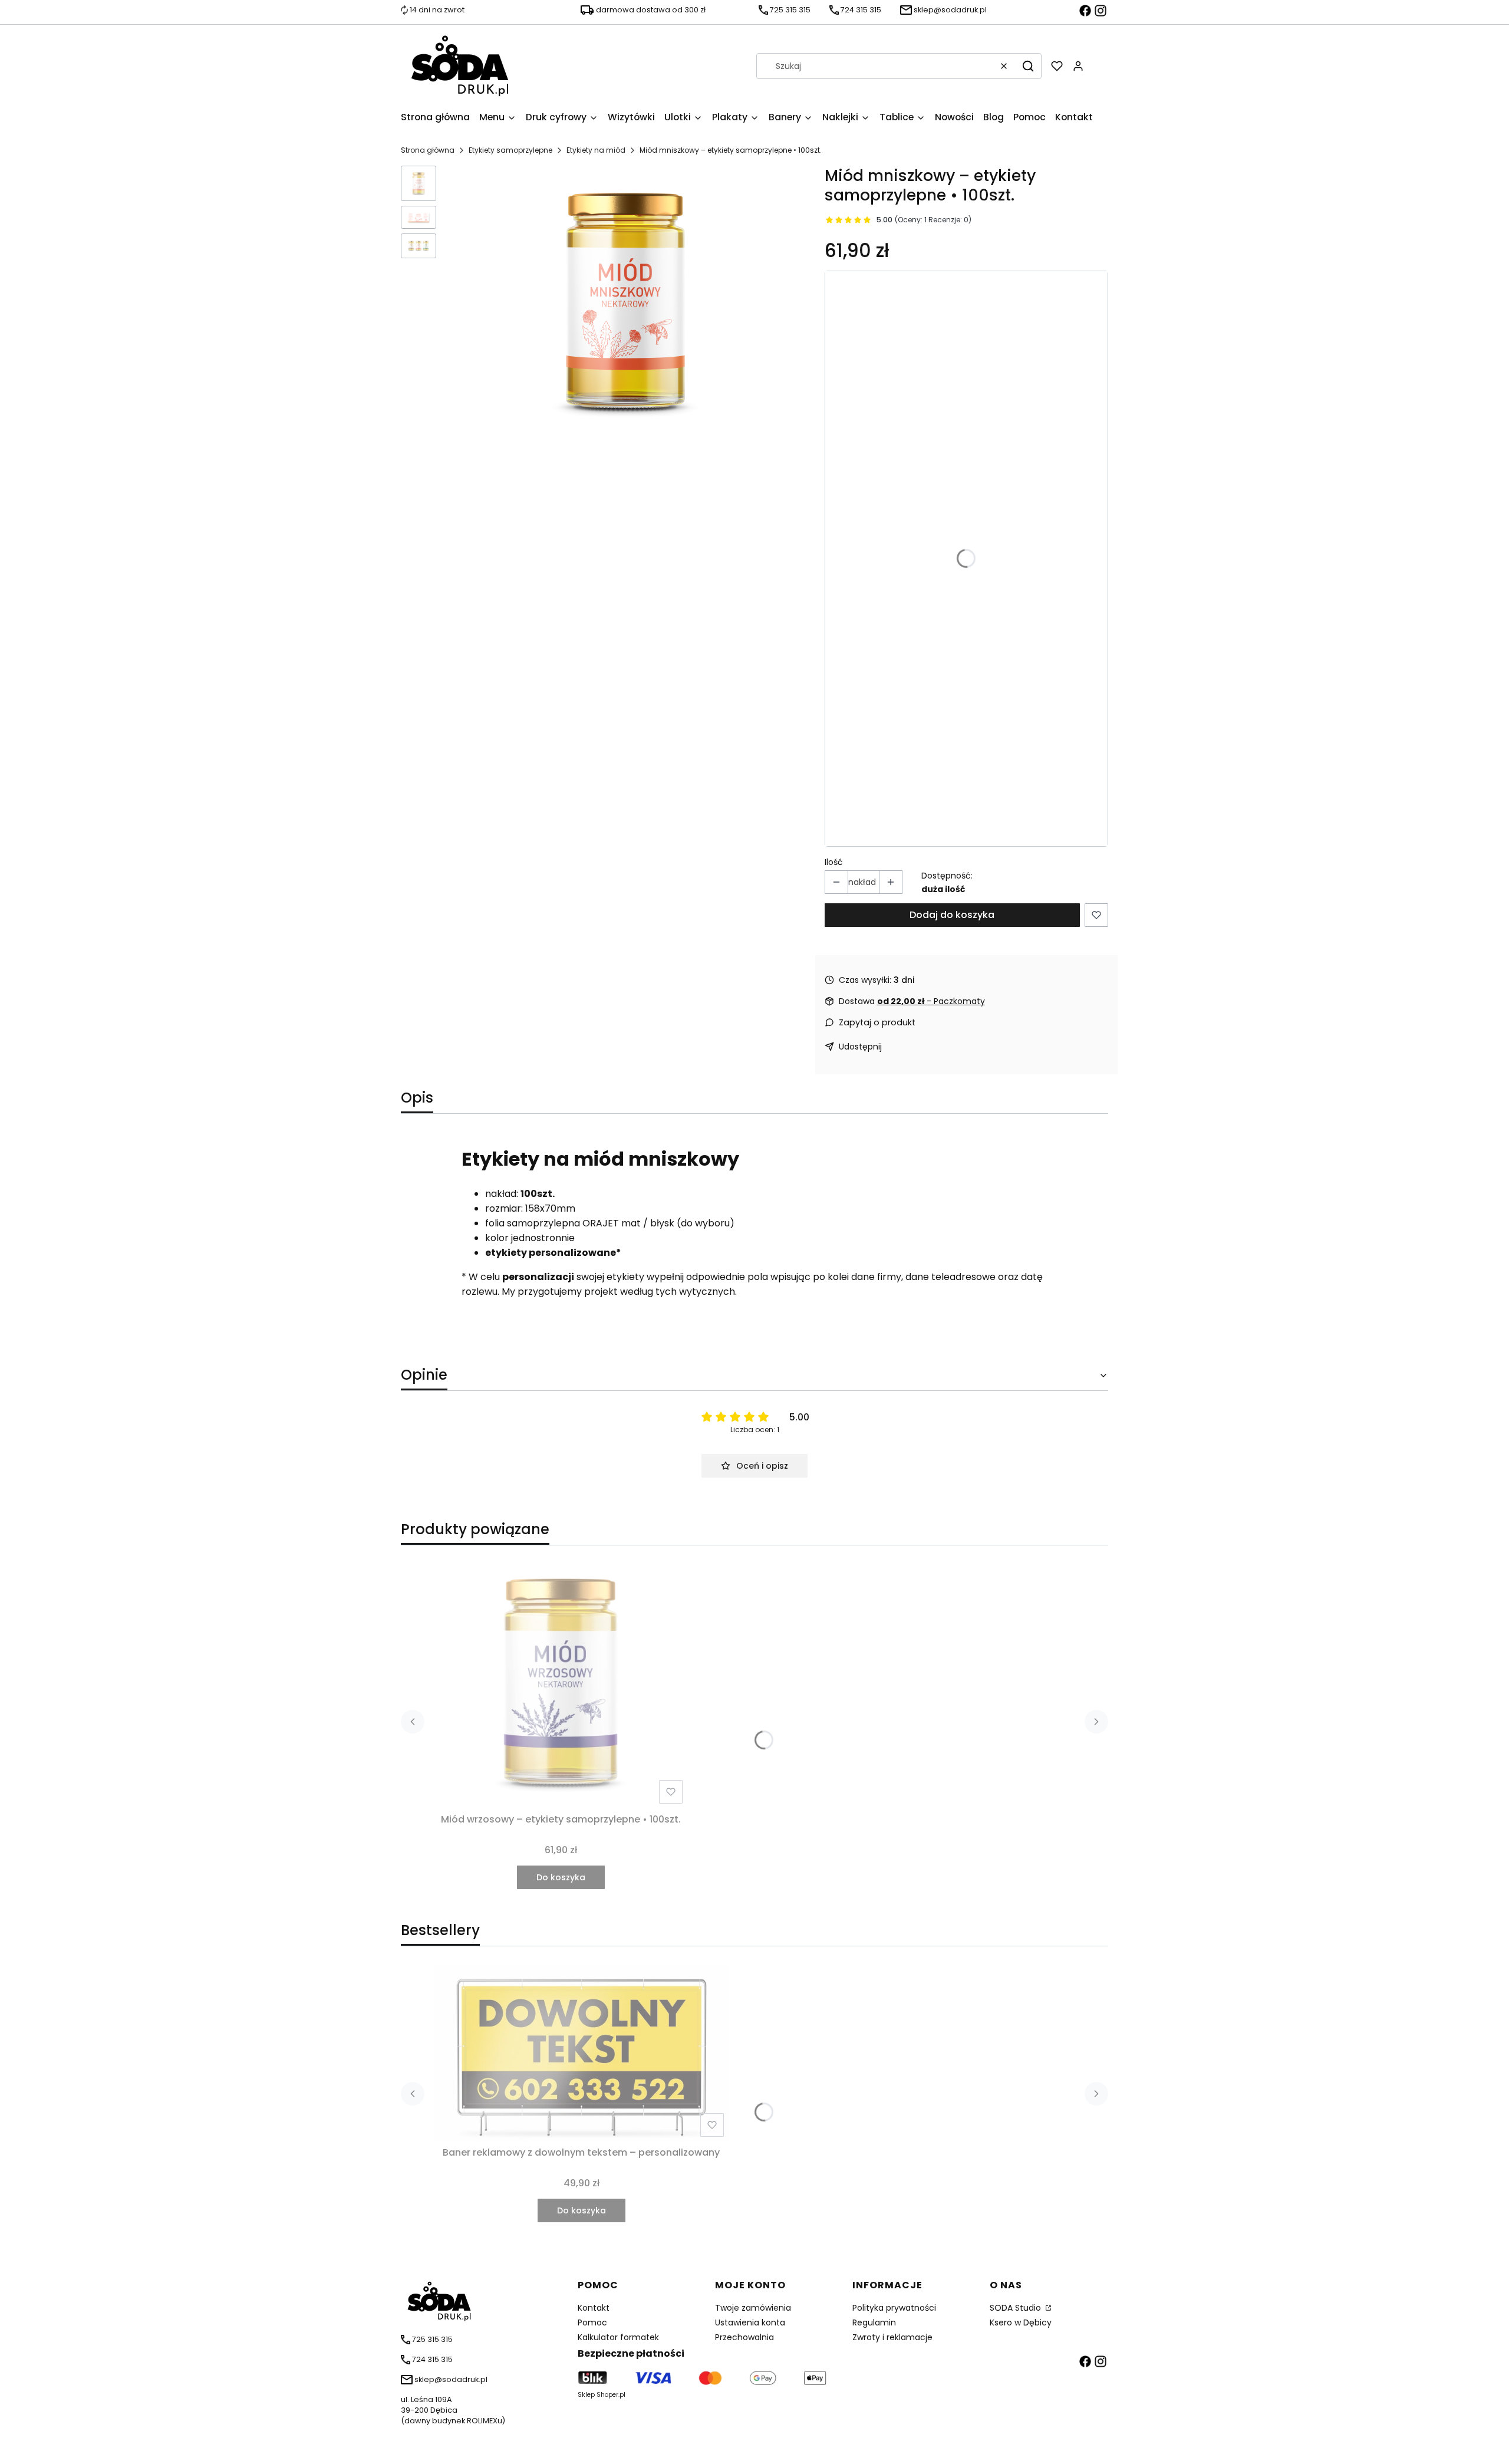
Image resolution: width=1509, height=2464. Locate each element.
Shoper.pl (611, 2395)
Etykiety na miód (596, 150)
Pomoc (592, 2322)
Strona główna (428, 150)
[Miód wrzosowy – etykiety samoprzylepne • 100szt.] (561, 1682)
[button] (1028, 66)
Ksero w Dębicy (1021, 2322)
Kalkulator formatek (618, 2337)
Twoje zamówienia (753, 2308)
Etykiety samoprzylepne (510, 150)
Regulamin (874, 2322)
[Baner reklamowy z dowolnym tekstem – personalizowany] (581, 2053)
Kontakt (594, 2308)
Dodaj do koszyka (952, 915)
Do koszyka (561, 1877)
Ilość (834, 862)
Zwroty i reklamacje (892, 2337)
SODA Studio (1017, 2308)
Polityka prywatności (894, 2308)
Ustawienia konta (750, 2322)
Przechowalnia (744, 2337)
